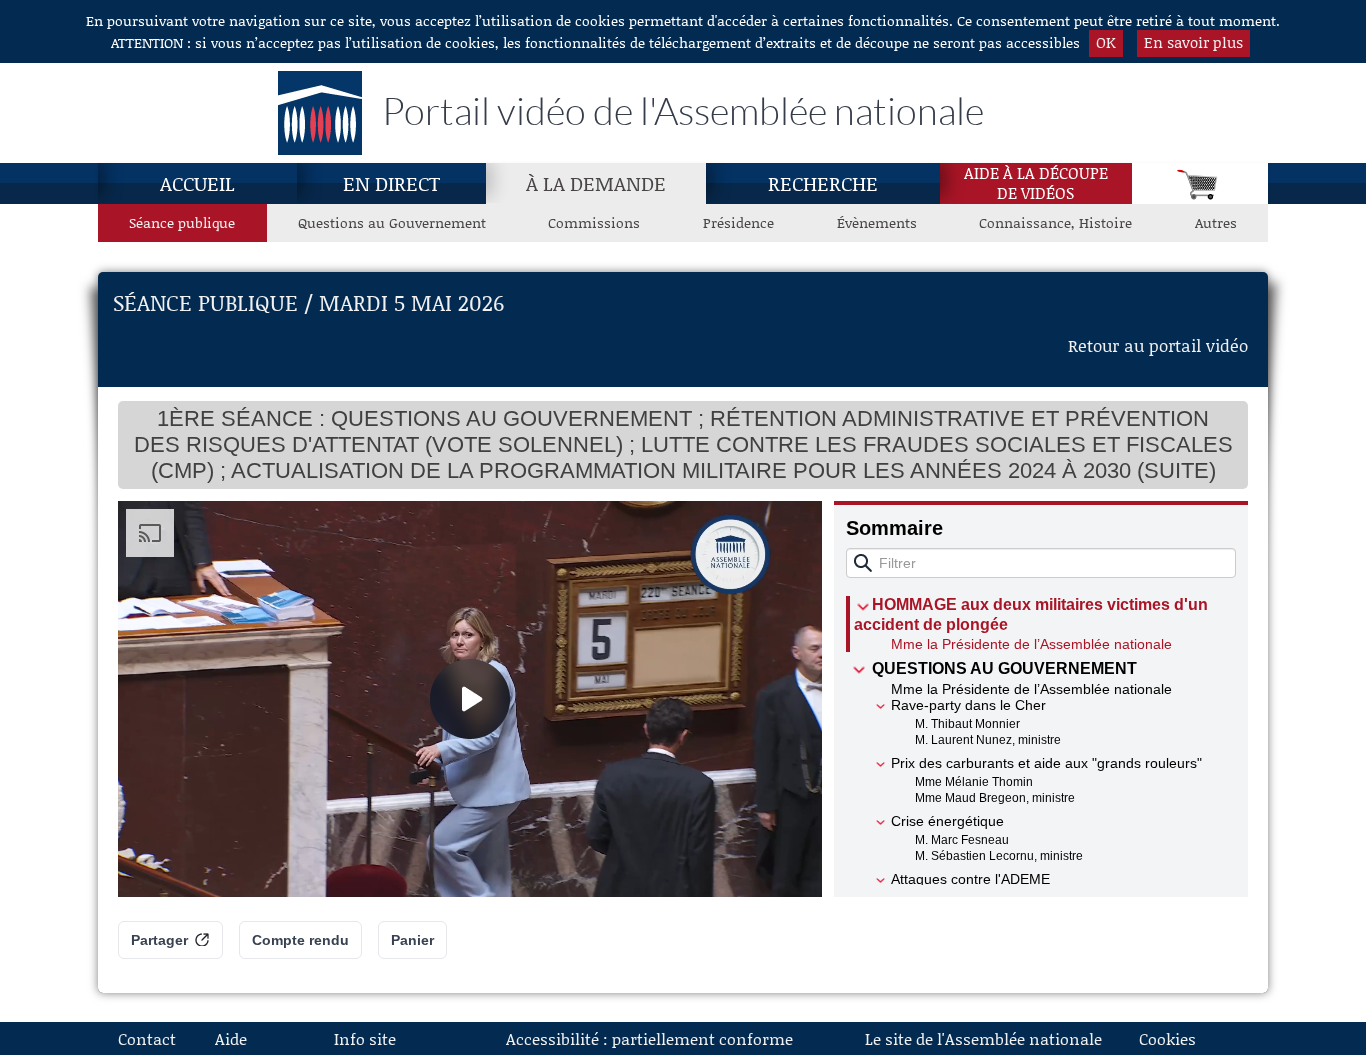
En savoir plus (1193, 42)
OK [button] (1106, 42)
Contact (147, 1038)
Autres (1216, 222)
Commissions (594, 222)
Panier (412, 940)
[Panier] (1200, 183)
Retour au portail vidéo (1158, 345)
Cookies (1167, 1038)
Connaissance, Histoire (1055, 222)
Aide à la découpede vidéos (1036, 183)
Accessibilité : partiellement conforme (649, 1038)
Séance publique (182, 222)
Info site (365, 1038)
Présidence (738, 222)
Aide (231, 1038)
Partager (159, 940)
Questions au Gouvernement (392, 222)
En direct (391, 183)
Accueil (197, 183)
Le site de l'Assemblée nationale (983, 1038)
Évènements (877, 222)
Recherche (823, 183)
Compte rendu (300, 940)
